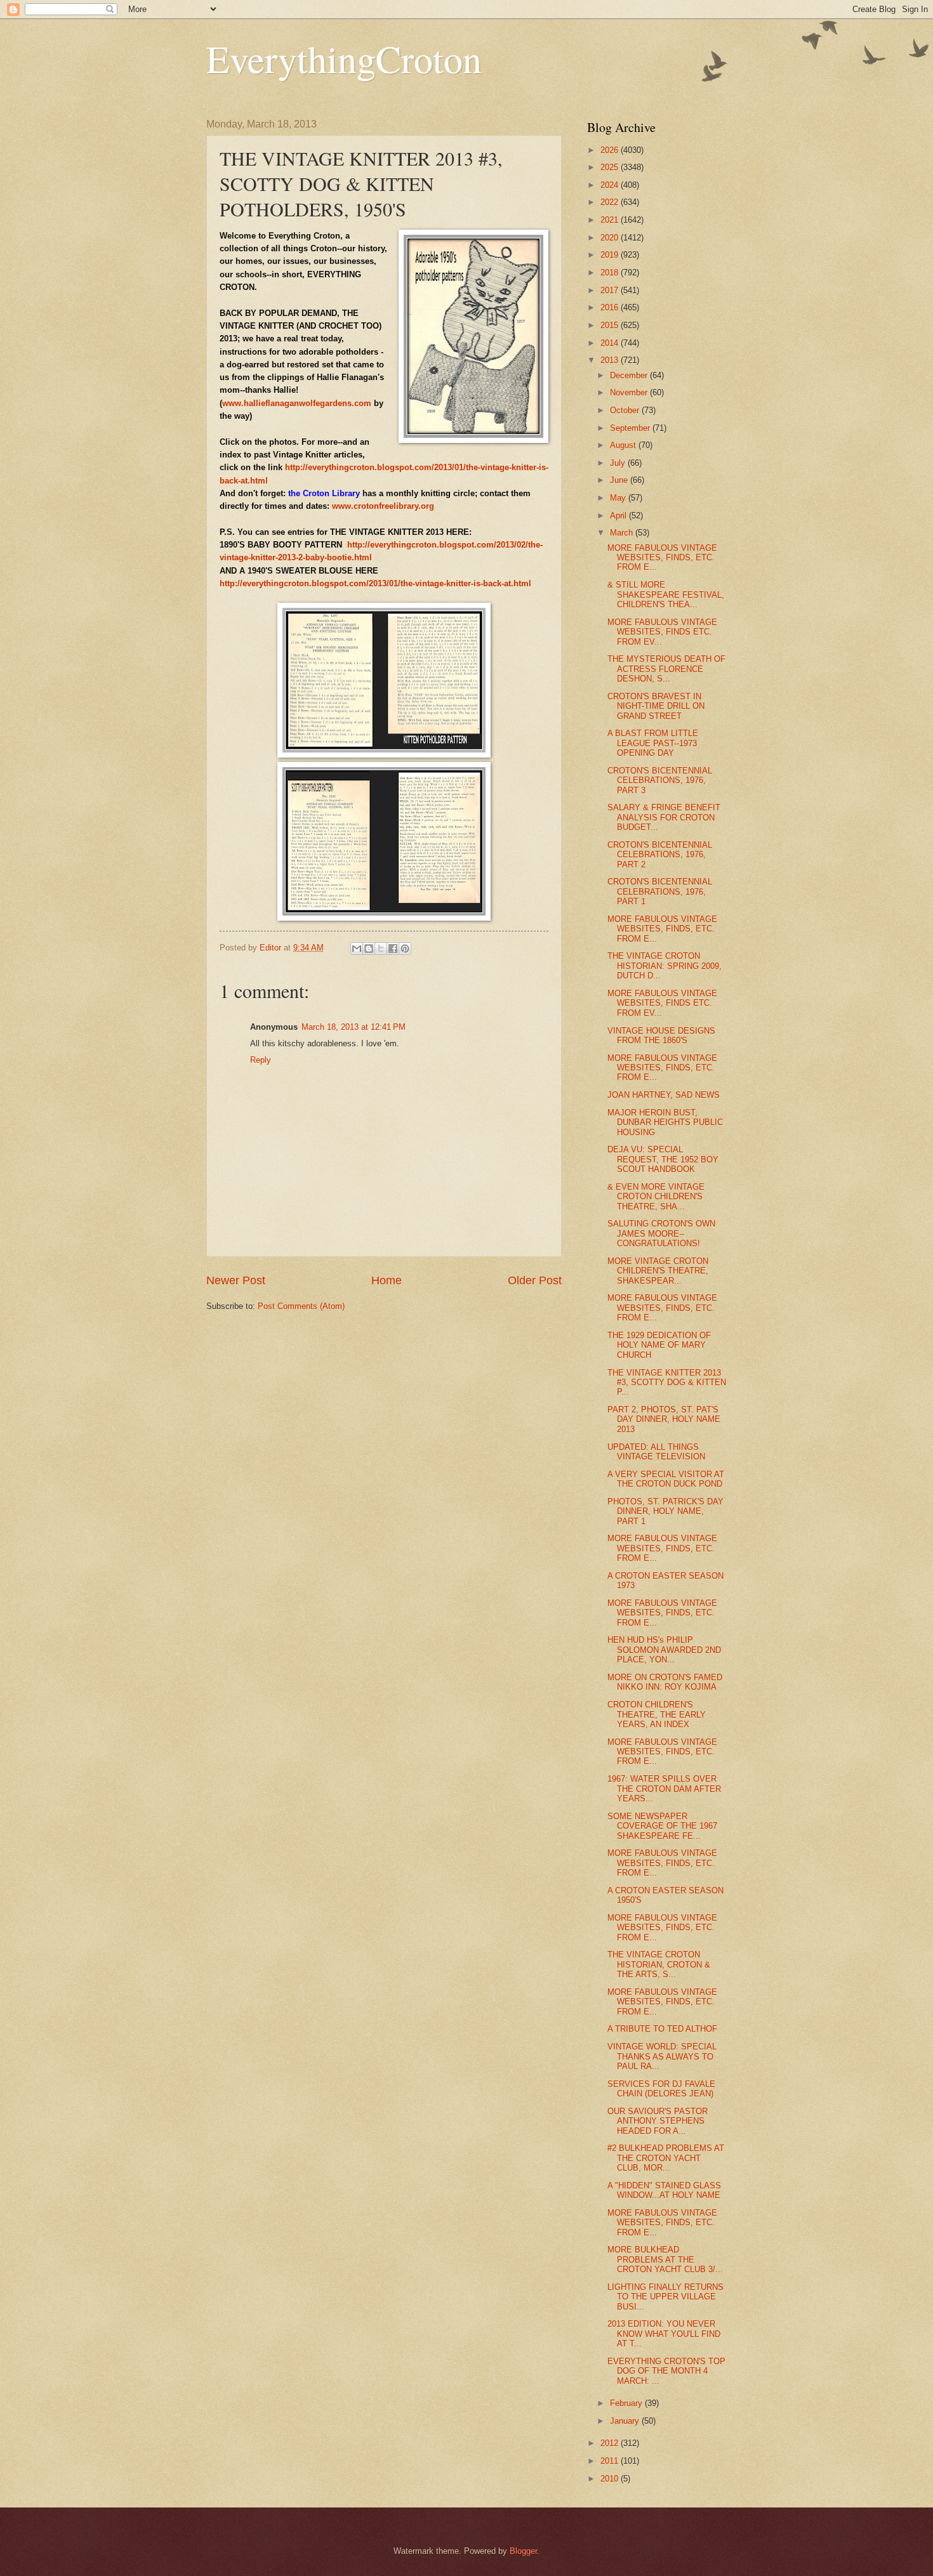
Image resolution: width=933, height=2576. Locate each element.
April (619, 516)
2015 (611, 325)
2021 (611, 220)
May (619, 498)
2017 (611, 290)
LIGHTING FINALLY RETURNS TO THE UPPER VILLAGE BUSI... (665, 2297)
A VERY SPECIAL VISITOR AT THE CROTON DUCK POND (666, 1479)
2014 (611, 343)
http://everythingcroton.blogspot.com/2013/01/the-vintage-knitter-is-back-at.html (375, 583)
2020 (611, 238)
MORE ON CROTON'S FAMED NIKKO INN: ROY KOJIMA (665, 1682)
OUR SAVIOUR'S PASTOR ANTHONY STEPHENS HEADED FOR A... (658, 2121)
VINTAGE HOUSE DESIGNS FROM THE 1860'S (661, 1035)
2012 (611, 2443)
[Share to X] (381, 949)
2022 (611, 202)
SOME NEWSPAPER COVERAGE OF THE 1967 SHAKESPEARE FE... (662, 1826)
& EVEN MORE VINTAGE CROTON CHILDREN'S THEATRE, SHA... (656, 1197)
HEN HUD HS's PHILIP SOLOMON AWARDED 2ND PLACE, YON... (664, 1650)
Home (387, 1280)
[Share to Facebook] (393, 949)
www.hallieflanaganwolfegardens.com (297, 403)
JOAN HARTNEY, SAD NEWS (664, 1095)
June (620, 480)
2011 (611, 2461)
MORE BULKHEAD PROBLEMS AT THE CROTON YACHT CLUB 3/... (665, 2259)
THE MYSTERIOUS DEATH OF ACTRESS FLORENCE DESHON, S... (666, 669)
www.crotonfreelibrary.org (383, 506)
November (630, 392)
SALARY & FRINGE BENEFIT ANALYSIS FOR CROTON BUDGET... (664, 817)
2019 (611, 255)
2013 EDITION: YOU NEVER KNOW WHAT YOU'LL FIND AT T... (664, 2334)
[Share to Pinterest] (405, 949)
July (619, 463)
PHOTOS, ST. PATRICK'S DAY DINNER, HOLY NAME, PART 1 (665, 1511)
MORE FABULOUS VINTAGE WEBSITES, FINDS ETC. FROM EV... (662, 632)
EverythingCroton (344, 58)
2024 (611, 185)
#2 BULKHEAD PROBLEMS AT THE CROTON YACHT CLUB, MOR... (666, 2158)
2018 (611, 273)
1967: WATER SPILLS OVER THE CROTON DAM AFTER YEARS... (664, 1789)
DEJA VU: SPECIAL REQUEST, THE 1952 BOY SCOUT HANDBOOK (663, 1159)
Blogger (523, 2551)
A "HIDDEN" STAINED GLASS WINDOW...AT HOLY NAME (664, 2190)
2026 (611, 150)
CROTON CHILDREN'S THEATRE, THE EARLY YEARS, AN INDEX (657, 1714)
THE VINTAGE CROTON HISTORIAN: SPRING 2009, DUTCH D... (665, 966)
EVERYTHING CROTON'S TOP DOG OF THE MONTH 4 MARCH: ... (666, 2371)
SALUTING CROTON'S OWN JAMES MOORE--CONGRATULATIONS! (661, 1233)
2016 (611, 307)
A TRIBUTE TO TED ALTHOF (662, 2029)
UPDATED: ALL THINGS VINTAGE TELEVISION (656, 1452)
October (626, 410)
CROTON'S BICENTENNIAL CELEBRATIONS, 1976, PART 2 (660, 855)
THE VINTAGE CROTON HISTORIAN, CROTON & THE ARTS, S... (659, 1964)
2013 (611, 360)
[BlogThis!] (369, 949)
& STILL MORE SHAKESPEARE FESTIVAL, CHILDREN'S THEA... (666, 595)
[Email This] (357, 949)
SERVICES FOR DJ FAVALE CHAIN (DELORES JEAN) (661, 2089)
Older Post (535, 1280)
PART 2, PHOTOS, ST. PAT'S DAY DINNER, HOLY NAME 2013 (664, 1419)
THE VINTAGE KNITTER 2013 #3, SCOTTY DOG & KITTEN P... (667, 1383)
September (631, 428)
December (630, 375)
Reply (261, 1060)
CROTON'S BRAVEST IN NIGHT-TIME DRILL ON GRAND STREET (656, 706)
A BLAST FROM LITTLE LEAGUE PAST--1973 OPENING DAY (653, 743)
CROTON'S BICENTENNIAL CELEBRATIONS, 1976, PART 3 (660, 780)
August (624, 445)
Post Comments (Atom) (301, 1306)
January (626, 2421)
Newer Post (236, 1280)
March (623, 533)
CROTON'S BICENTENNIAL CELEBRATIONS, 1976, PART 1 (660, 891)
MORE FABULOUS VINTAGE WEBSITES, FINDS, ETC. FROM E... (662, 558)
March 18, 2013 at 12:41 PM (354, 1027)
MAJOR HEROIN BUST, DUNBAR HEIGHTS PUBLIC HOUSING (665, 1122)
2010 (611, 2479)
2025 (611, 167)
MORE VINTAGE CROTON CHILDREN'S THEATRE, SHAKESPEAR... (658, 1271)
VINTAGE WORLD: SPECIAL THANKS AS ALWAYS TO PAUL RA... (662, 2056)
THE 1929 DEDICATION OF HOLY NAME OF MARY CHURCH (659, 1345)
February (627, 2403)
